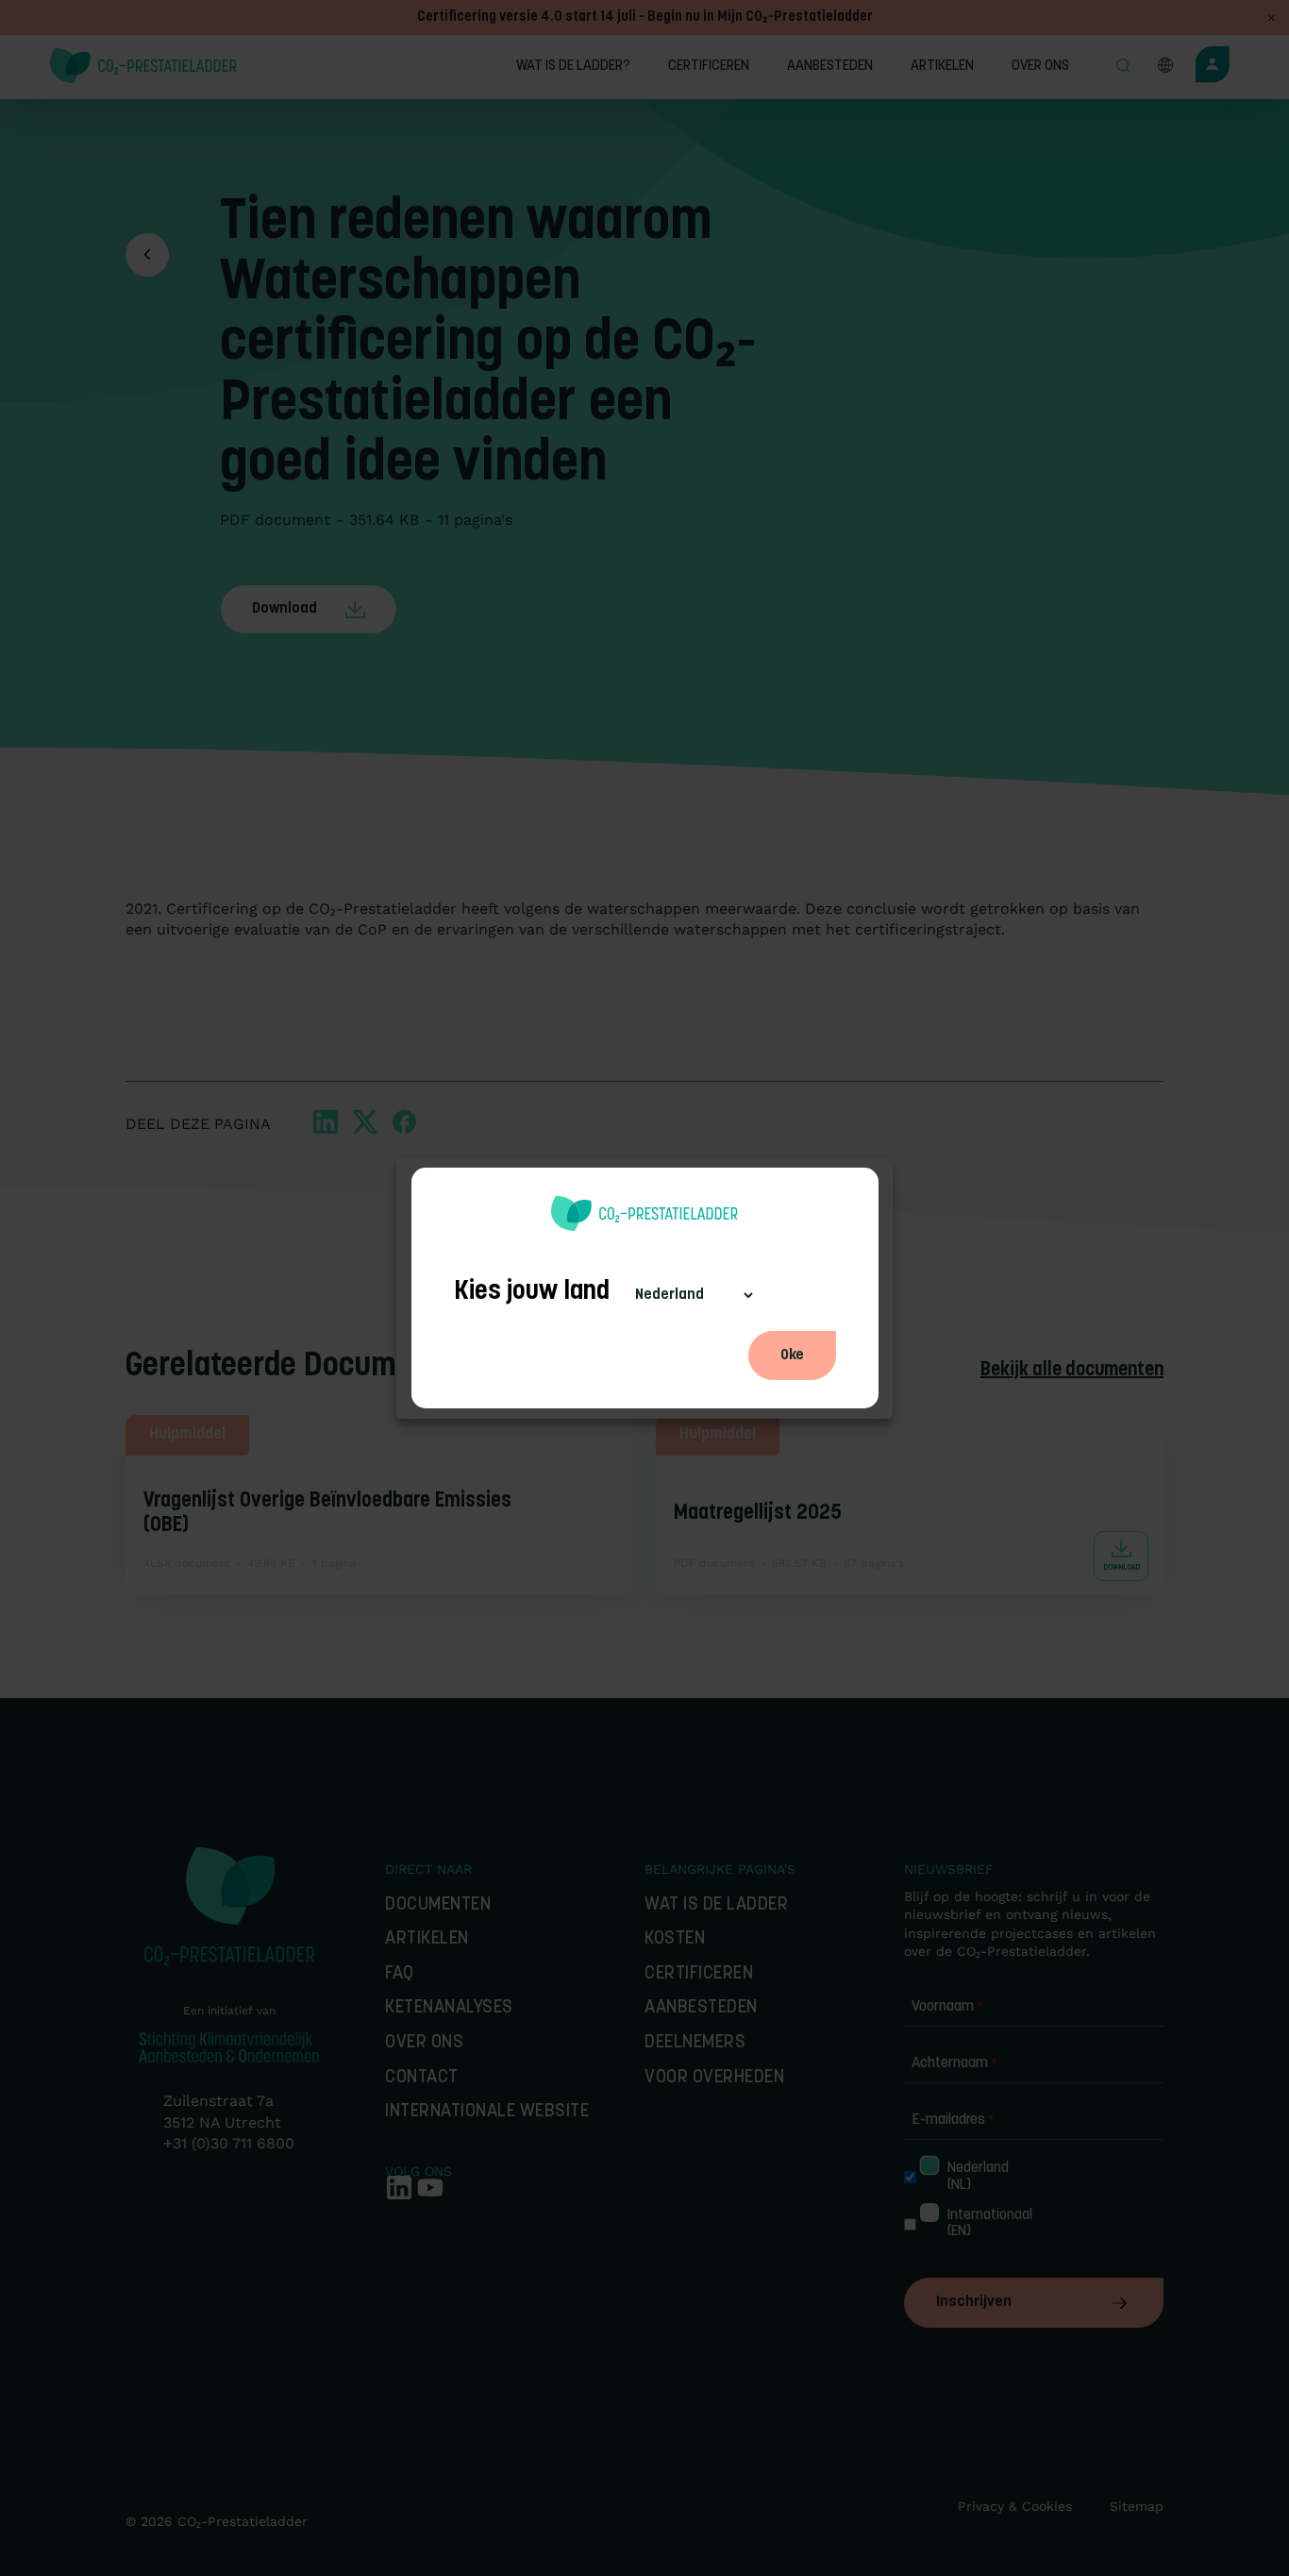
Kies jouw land (532, 1292)
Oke (792, 1355)
